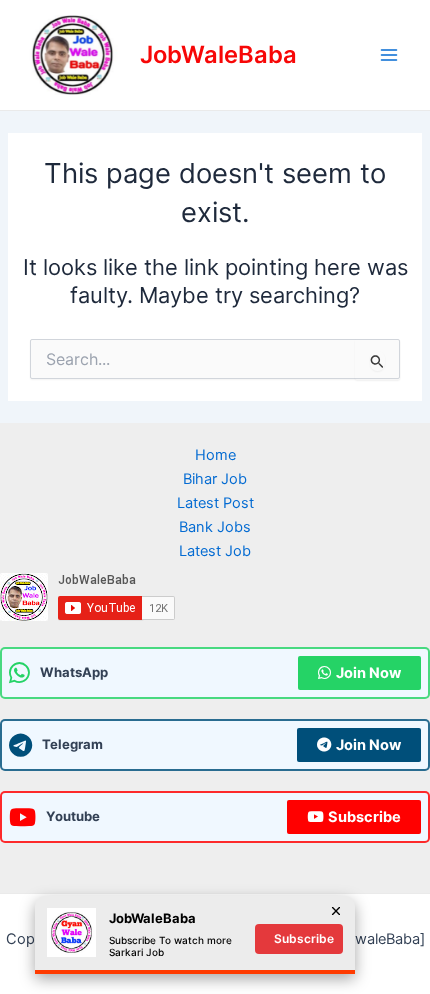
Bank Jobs (215, 527)
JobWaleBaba (218, 54)
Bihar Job (215, 479)
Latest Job (215, 551)
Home (215, 455)
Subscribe (364, 817)
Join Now (368, 673)
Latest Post (215, 503)
